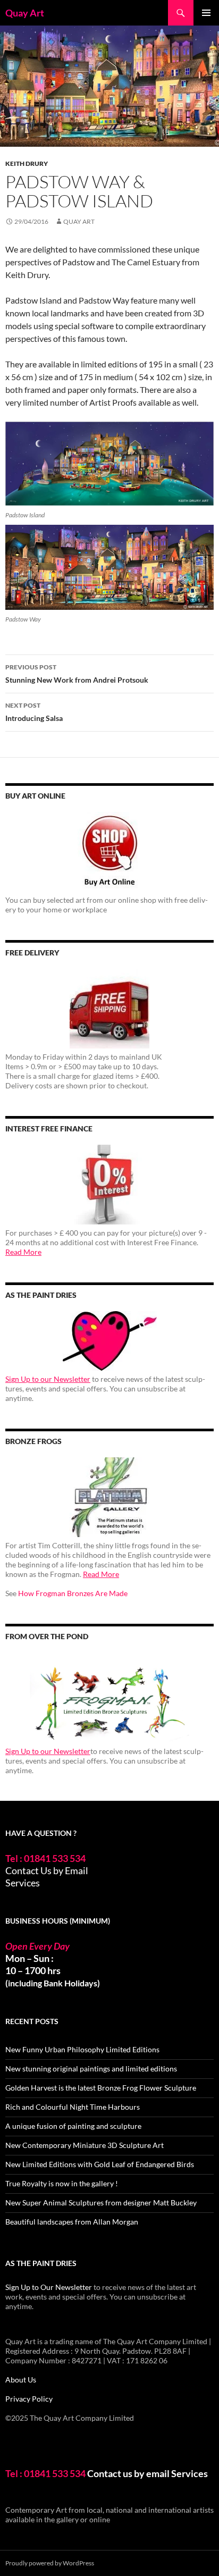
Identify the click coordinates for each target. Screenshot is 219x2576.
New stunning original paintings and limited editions (91, 2069)
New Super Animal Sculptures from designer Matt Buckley (101, 2202)
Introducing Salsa (34, 712)
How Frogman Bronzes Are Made (73, 1593)
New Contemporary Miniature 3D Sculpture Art (85, 2145)
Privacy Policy (29, 2399)
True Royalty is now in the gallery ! (62, 2183)
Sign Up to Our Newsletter (49, 2287)
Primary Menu (206, 13)
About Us (21, 2380)
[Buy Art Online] (109, 852)
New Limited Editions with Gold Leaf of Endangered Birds (100, 2164)
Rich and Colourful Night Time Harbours (73, 2107)
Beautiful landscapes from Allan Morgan (72, 2222)
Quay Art (25, 13)
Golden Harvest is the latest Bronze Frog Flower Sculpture (101, 2088)
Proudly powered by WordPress (50, 2563)
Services (23, 1883)
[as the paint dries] (109, 1341)
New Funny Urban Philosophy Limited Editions (82, 2049)
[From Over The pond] (109, 1697)
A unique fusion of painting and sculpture (73, 2126)
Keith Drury (27, 163)
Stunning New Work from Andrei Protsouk (77, 674)
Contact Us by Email (47, 1870)
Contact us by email (128, 2473)
